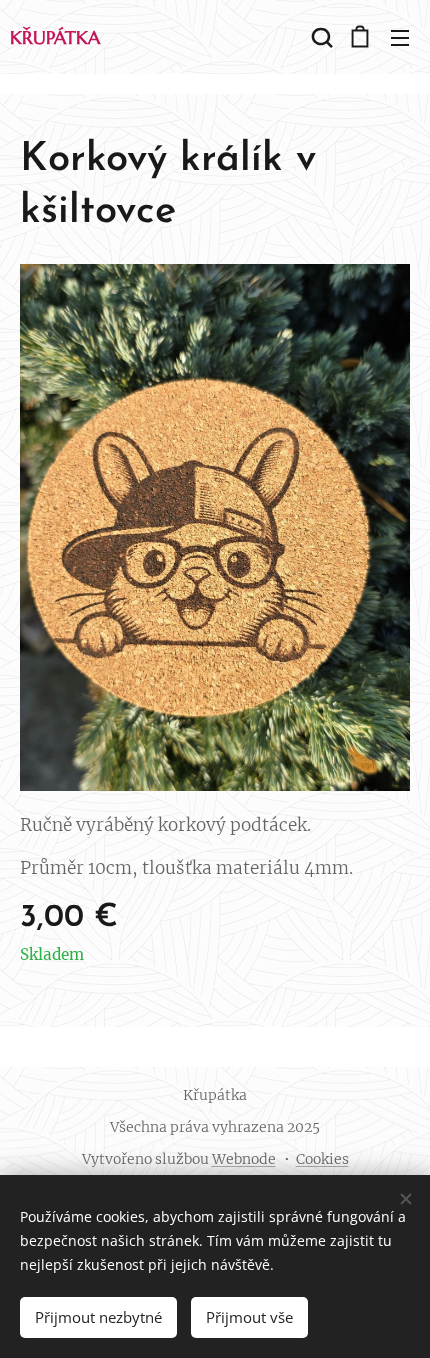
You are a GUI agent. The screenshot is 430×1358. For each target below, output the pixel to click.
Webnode (244, 1159)
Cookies (322, 1159)
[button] (320, 37)
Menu (400, 37)
